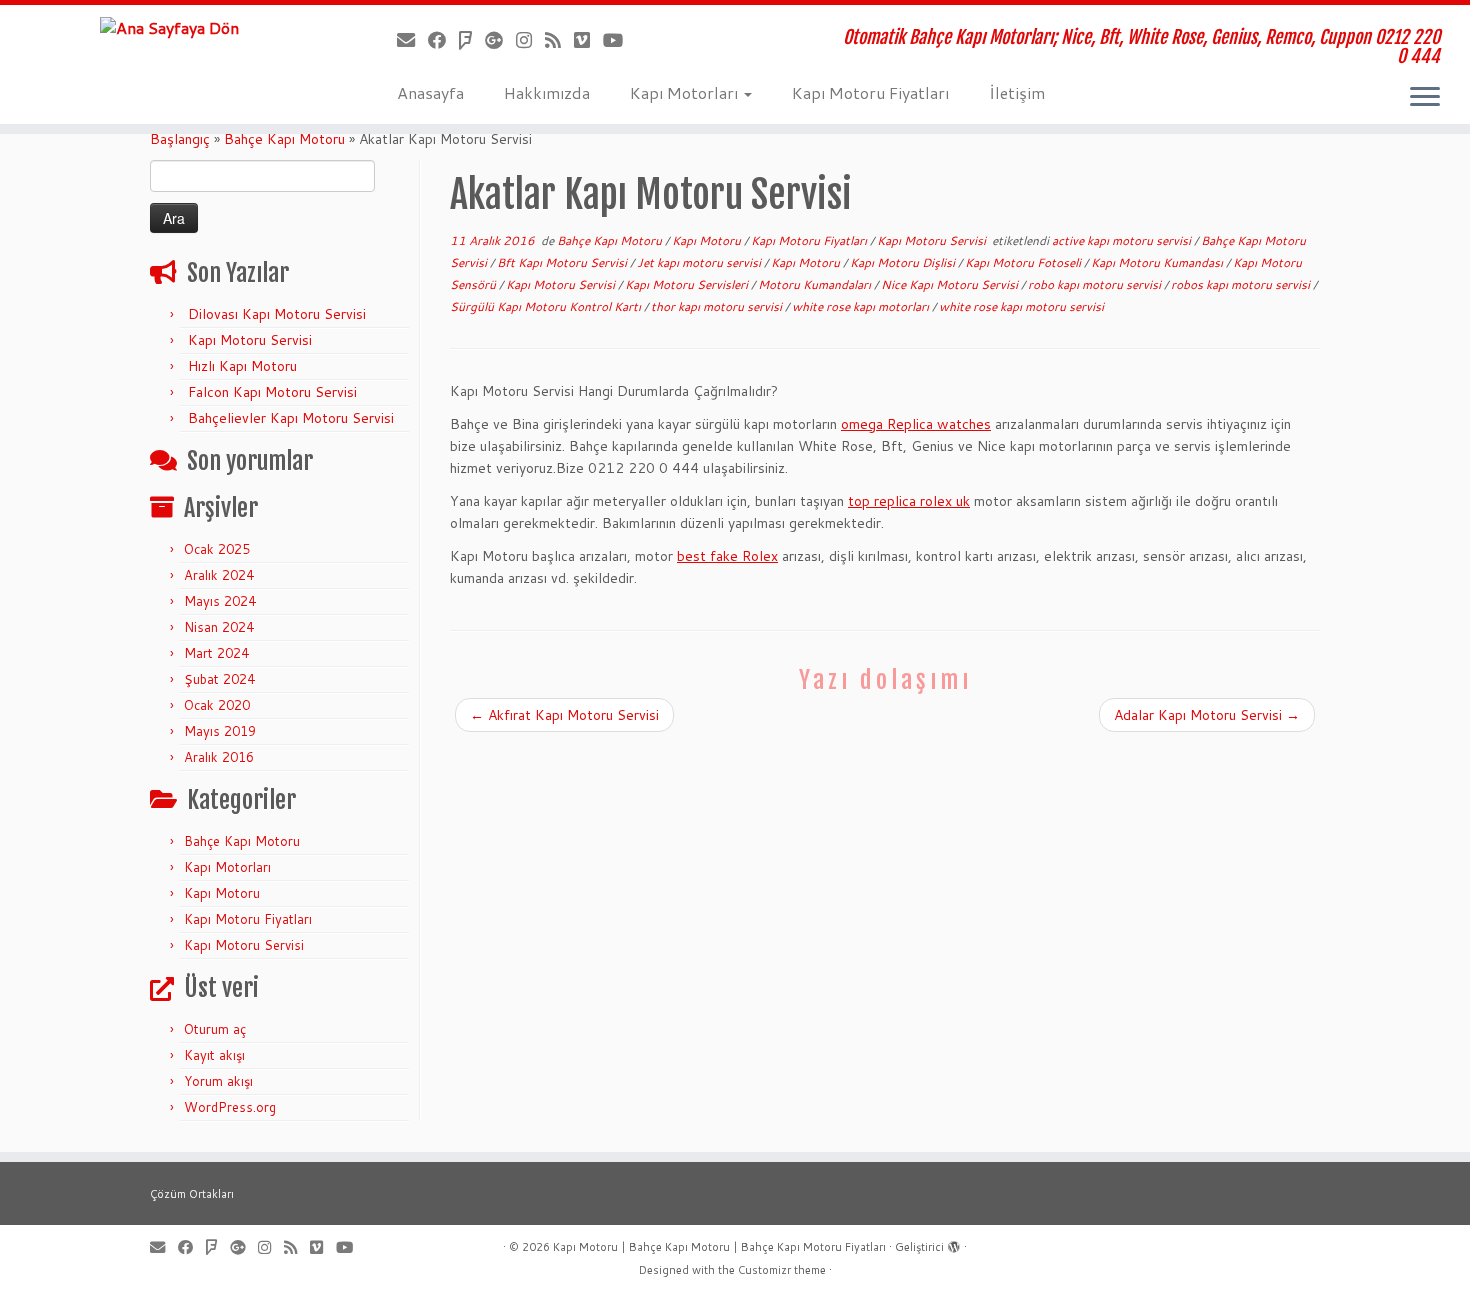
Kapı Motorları (686, 92)
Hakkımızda (547, 92)
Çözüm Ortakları (192, 1194)
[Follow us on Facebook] (443, 40)
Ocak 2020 (217, 705)
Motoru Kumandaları (816, 284)
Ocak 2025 (217, 549)
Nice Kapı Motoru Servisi (951, 284)
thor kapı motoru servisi (718, 306)
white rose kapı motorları (862, 306)
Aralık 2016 (219, 757)
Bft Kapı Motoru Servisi (563, 262)
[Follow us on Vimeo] (588, 40)
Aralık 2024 (219, 575)
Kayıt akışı (214, 1055)
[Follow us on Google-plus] (500, 40)
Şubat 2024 (219, 679)
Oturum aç (215, 1029)
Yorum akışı (218, 1081)
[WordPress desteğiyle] (954, 1243)
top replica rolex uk (909, 501)
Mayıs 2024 (220, 601)
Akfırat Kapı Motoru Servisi (564, 715)
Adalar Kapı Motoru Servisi (1207, 715)
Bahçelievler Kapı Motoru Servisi (291, 418)
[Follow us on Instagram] (530, 40)
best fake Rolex (727, 556)
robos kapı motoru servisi (1242, 284)
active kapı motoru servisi (1123, 240)
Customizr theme (782, 1270)
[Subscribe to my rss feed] (559, 40)
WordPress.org (230, 1107)
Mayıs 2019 (220, 731)
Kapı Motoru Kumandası (1158, 262)
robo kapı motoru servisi (1096, 284)
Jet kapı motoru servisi (700, 262)
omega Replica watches (916, 424)
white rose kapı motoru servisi (1021, 306)
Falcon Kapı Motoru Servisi (272, 392)
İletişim (1017, 92)
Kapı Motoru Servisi (250, 340)
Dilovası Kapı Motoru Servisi (277, 314)
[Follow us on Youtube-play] (619, 40)
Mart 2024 (216, 653)
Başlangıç (180, 139)
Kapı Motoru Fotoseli (1024, 262)
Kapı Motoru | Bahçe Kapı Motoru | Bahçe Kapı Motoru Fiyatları (719, 1247)
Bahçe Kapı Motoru (284, 139)
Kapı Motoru (222, 893)
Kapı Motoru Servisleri (688, 284)
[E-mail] (412, 40)
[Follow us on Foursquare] (472, 40)
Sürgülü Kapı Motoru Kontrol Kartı (547, 306)
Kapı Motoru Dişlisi (904, 262)
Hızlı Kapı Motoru (242, 366)
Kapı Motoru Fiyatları (870, 92)
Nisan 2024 (219, 627)
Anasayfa (430, 92)
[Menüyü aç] (1425, 98)
